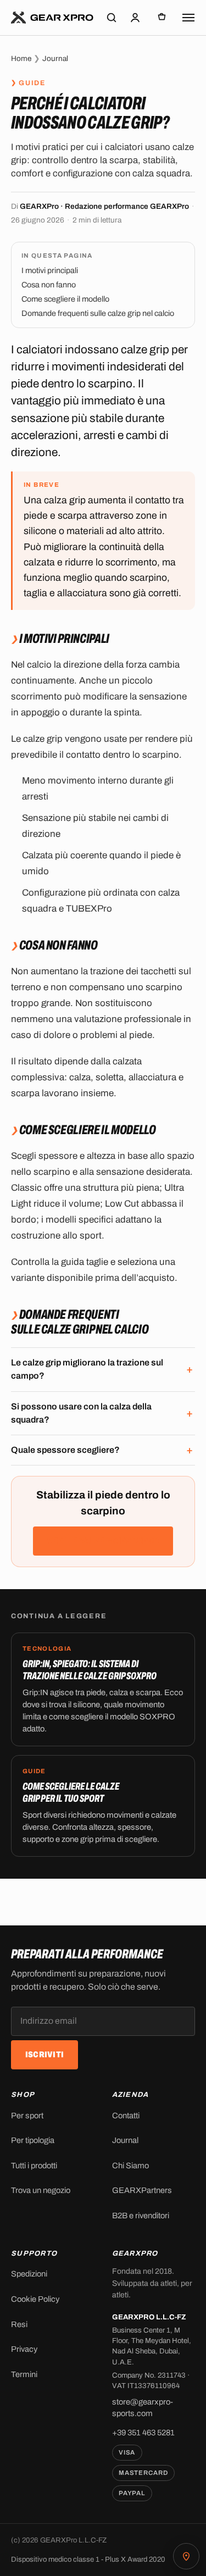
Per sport (27, 2116)
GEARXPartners (142, 2190)
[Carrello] (162, 18)
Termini (24, 2374)
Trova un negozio (41, 2190)
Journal (55, 59)
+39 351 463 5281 (143, 2433)
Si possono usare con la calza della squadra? (81, 1413)
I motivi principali (50, 270)
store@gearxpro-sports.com (143, 2408)
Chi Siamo (130, 2166)
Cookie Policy (35, 2299)
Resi (19, 2324)
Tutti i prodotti (34, 2166)
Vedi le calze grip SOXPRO (103, 1541)
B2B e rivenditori (141, 2216)
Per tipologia (33, 2140)
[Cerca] (112, 18)
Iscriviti (45, 2055)
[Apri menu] (188, 18)
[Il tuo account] (135, 18)
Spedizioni (29, 2274)
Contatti (126, 2116)
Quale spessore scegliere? (65, 1450)
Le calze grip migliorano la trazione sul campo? (87, 1369)
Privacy (24, 2349)
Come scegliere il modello (65, 299)
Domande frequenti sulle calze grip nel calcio (98, 313)
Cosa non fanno (49, 285)
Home (21, 59)
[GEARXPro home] (52, 18)
